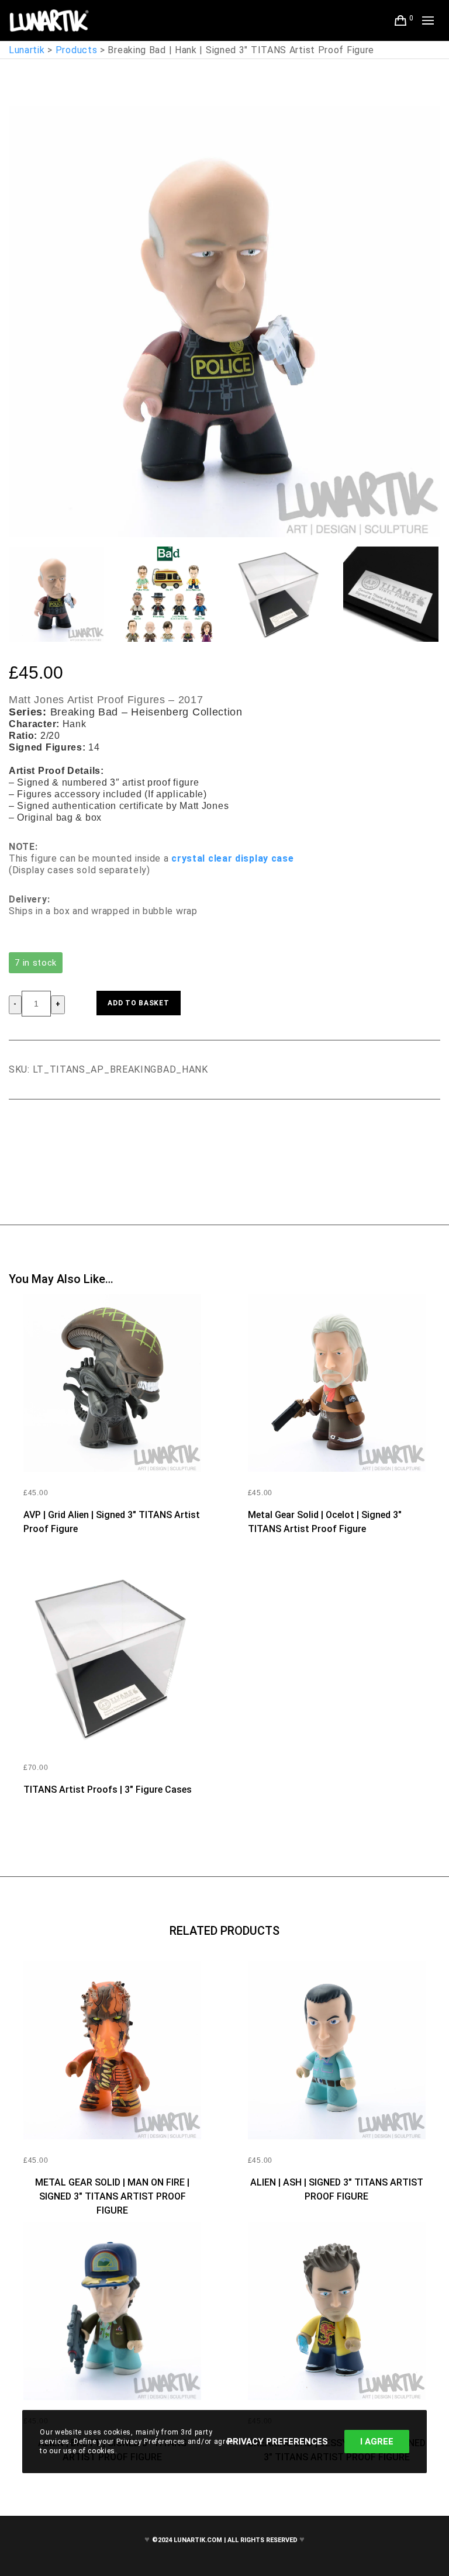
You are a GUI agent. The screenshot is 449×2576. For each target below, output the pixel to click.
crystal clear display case (232, 858)
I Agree (377, 2442)
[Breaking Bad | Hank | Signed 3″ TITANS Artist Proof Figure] (18, 1132)
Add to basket (138, 1003)
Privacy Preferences (277, 2442)
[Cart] (401, 20)
